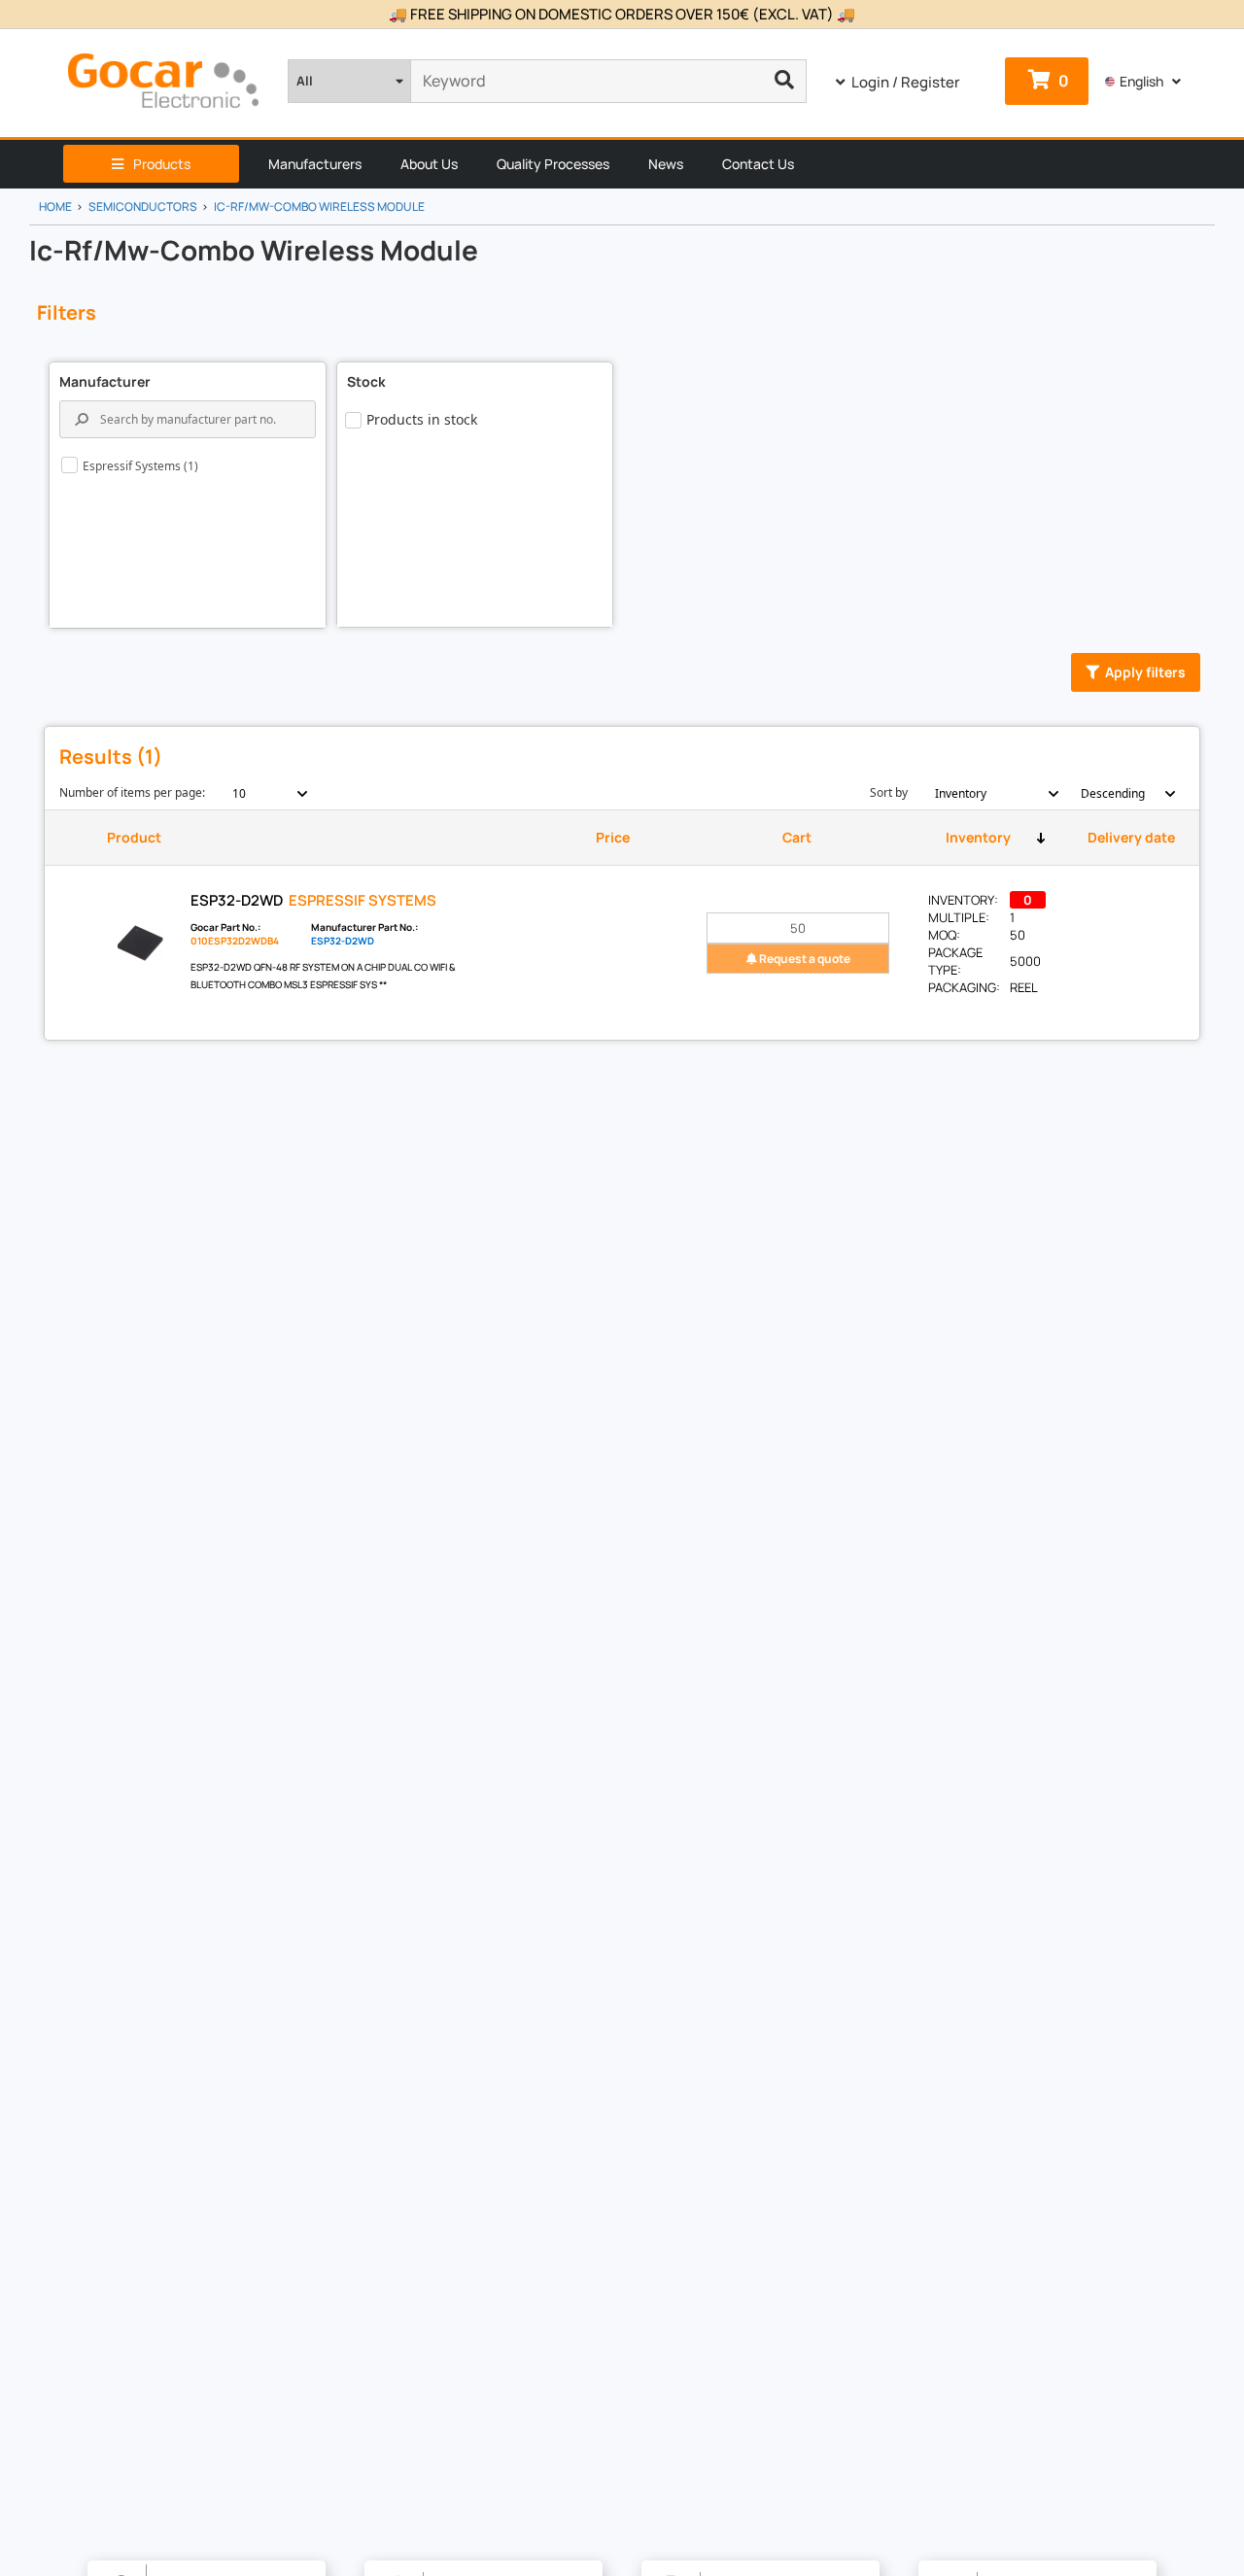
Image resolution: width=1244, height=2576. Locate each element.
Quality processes (553, 164)
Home (55, 206)
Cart (797, 837)
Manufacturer (105, 381)
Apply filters (1145, 672)
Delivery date (1131, 837)
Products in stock (422, 419)
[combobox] (259, 793)
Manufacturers (315, 164)
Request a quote (804, 959)
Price (613, 837)
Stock (366, 381)
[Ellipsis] (785, 81)
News (666, 164)
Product (134, 837)
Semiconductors (143, 206)
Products (162, 164)
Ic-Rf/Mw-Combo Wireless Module (319, 206)
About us (429, 164)
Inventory (978, 837)
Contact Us (758, 164)
